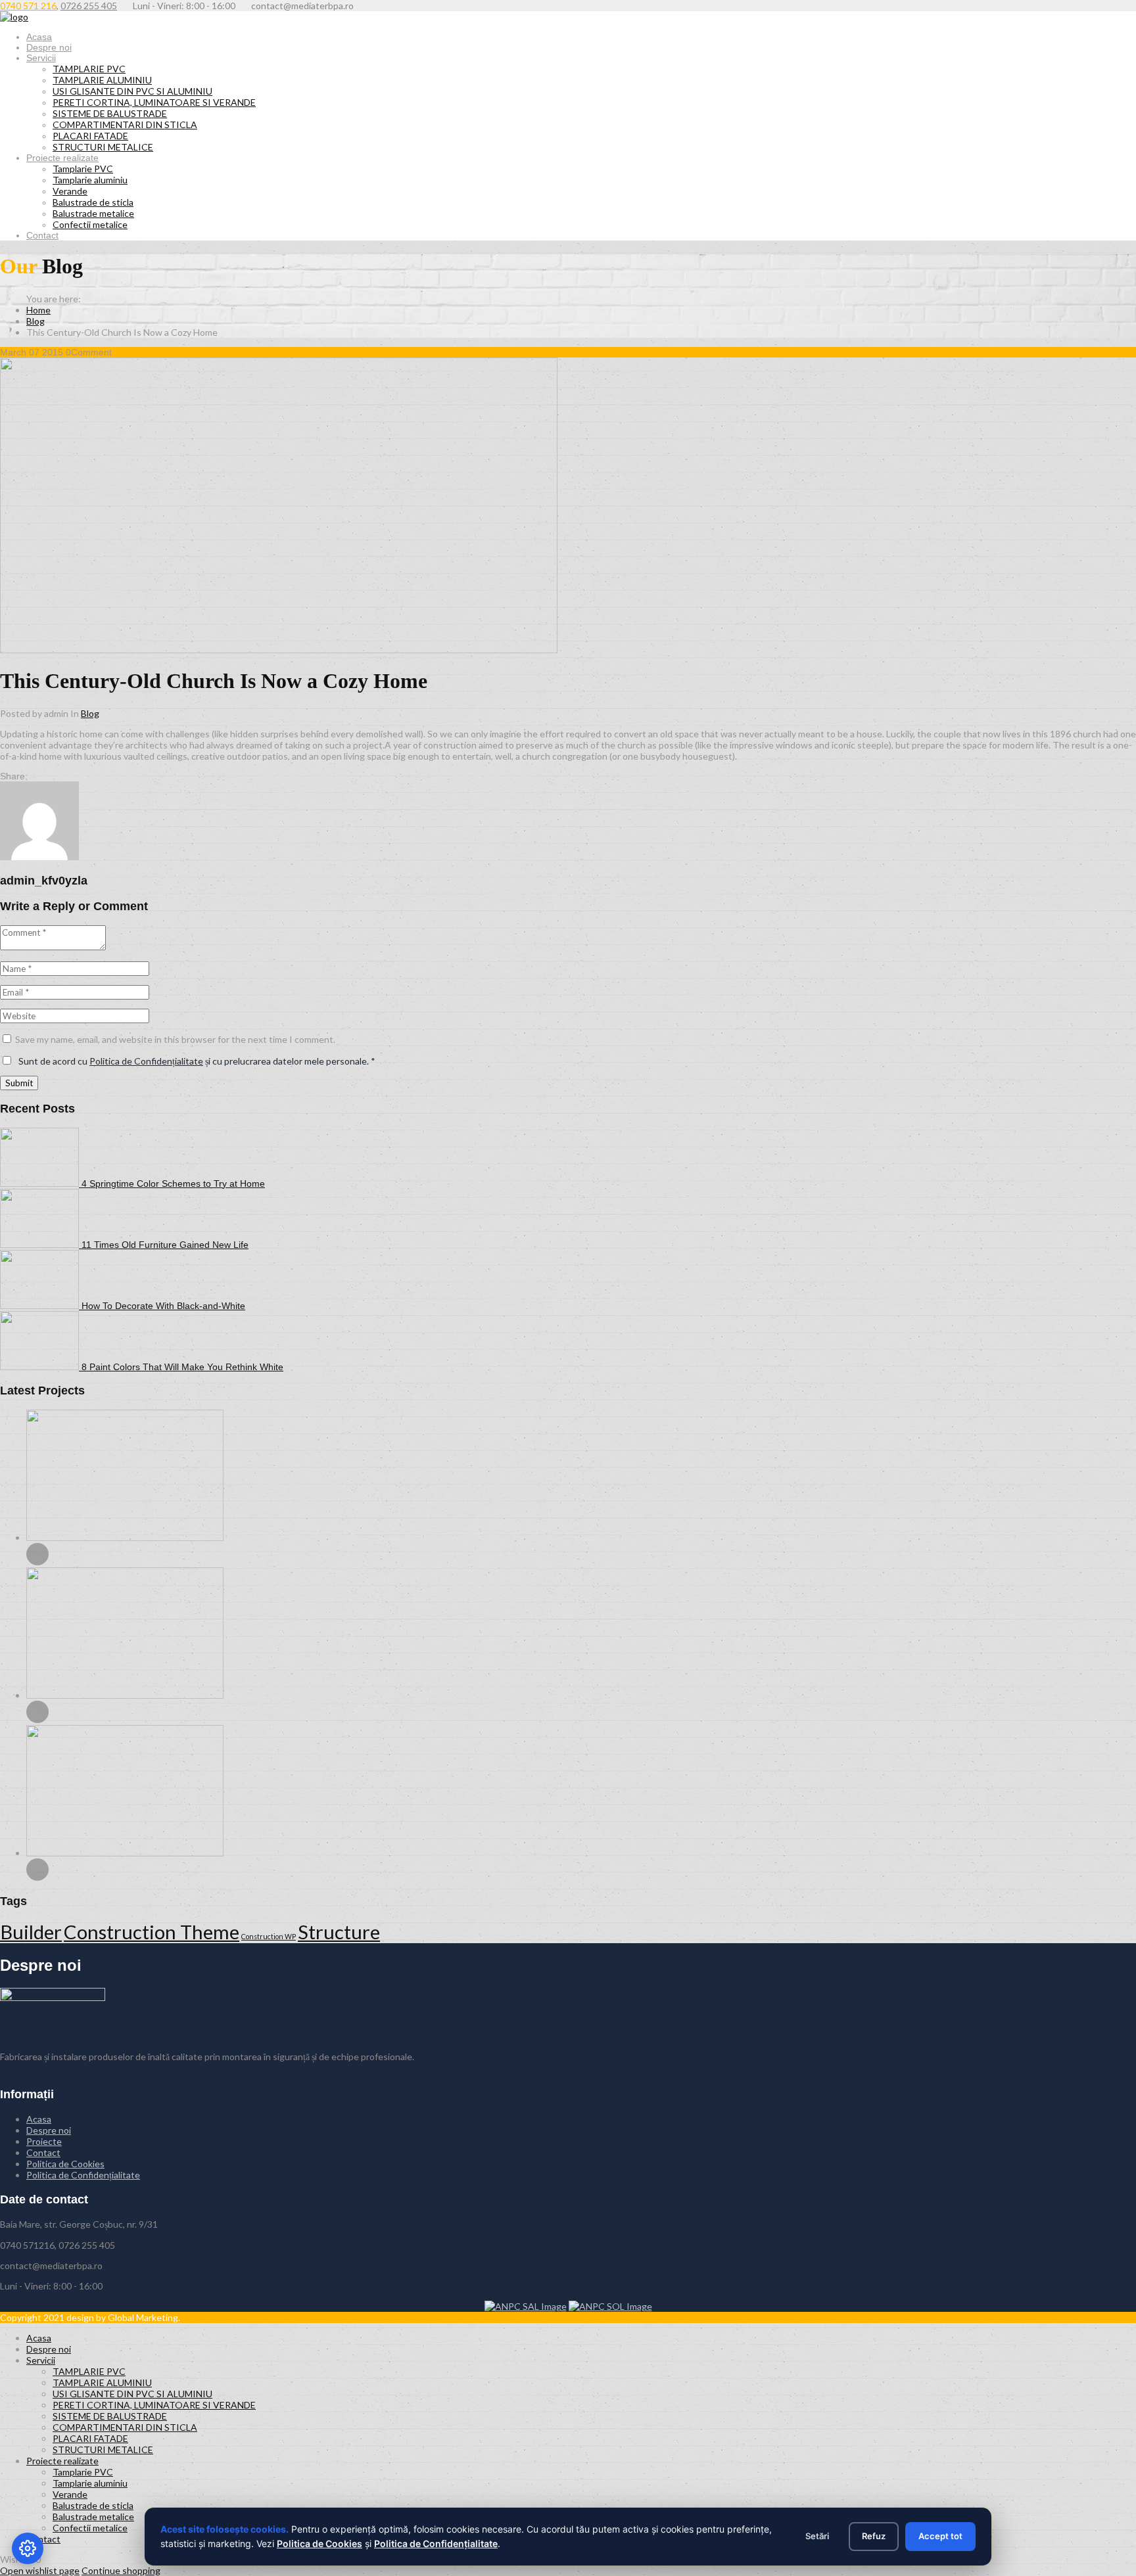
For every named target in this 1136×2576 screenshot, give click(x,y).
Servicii (41, 58)
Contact (42, 235)
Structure (339, 1932)
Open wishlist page (40, 2570)
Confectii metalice (90, 224)
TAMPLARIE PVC (89, 69)
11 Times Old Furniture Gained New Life (165, 1245)
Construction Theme (152, 1932)
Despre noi (49, 47)
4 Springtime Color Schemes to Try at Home (173, 1184)
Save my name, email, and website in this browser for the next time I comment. (175, 1039)
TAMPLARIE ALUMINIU (102, 80)
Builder (31, 1932)
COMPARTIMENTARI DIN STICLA (125, 125)
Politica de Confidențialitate (146, 1061)
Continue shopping (121, 2570)
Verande (70, 191)
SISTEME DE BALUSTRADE (110, 113)
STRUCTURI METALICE (103, 147)
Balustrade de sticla (93, 202)
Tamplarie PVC (83, 169)
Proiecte (44, 2141)
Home (38, 310)
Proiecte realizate (62, 158)
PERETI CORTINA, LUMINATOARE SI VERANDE (154, 102)
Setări (817, 2536)
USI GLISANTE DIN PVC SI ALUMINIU (132, 91)
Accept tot (940, 2536)
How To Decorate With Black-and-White (163, 1306)
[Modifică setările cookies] (28, 2548)
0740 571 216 (28, 6)
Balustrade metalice (93, 213)
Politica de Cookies (65, 2164)
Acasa (39, 37)
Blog (35, 321)
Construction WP (269, 1936)
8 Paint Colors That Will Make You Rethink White (182, 1367)
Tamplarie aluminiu (90, 180)
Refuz (874, 2536)
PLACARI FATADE (90, 136)
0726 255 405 (89, 6)
